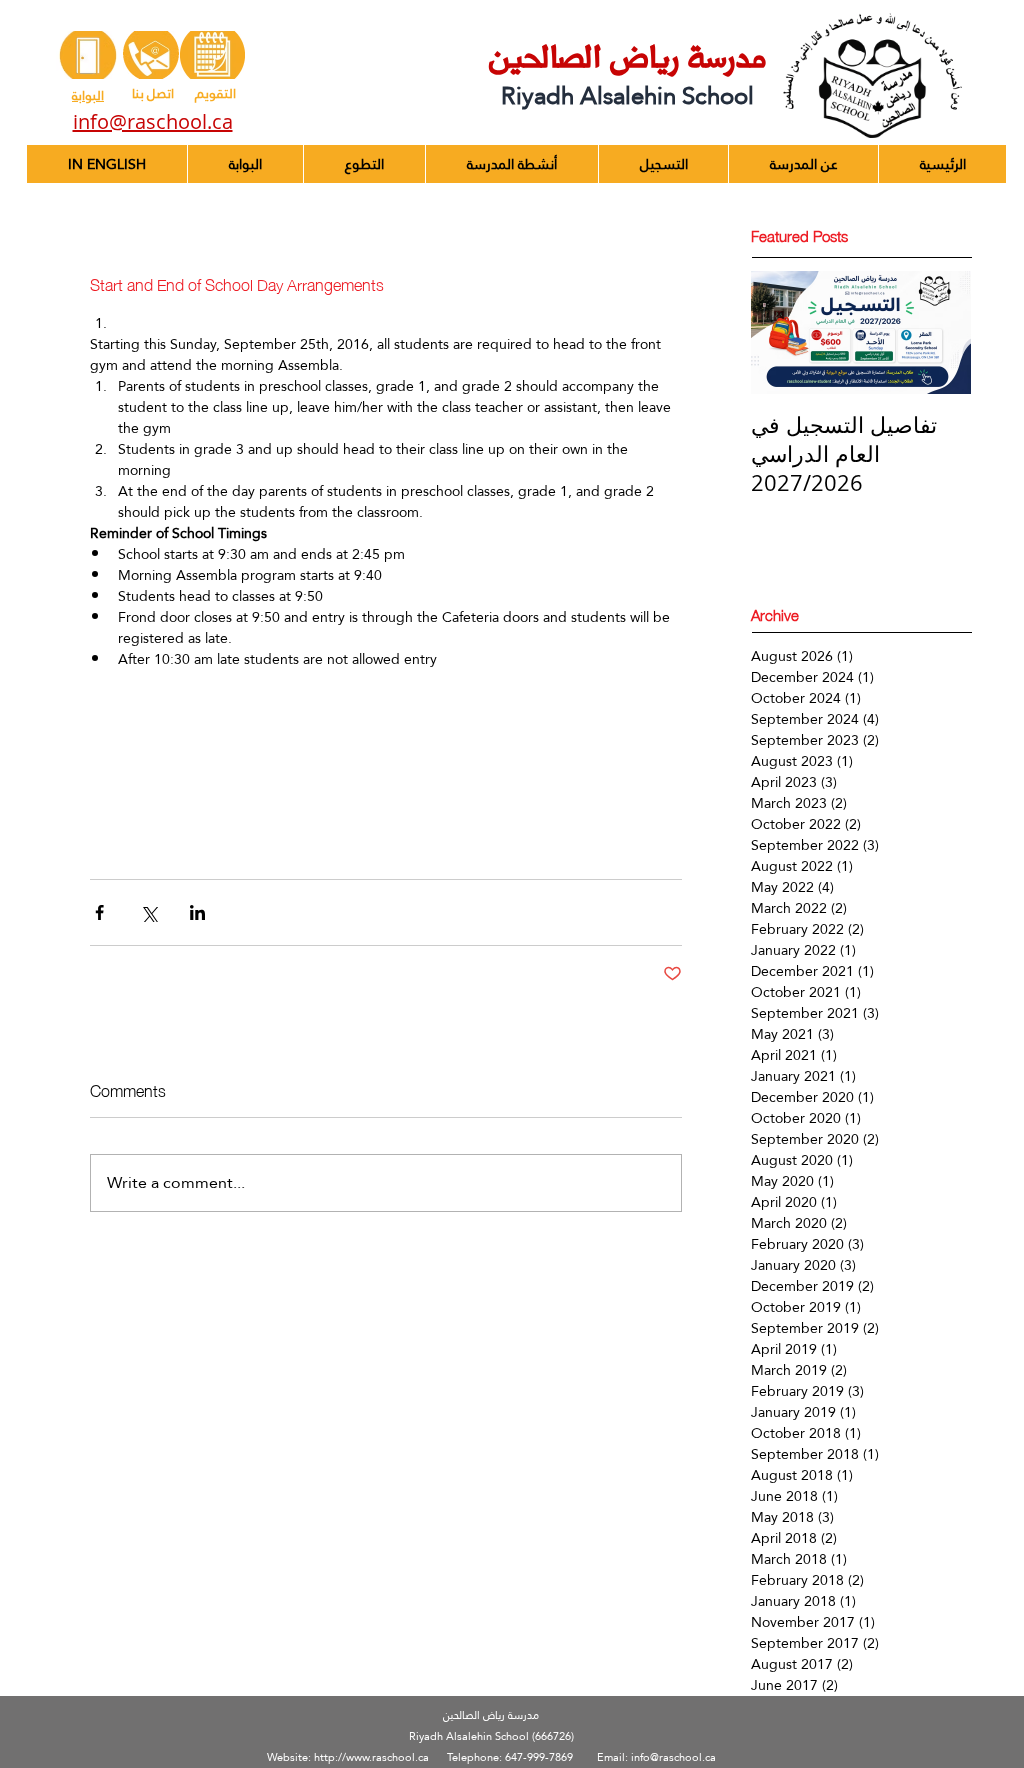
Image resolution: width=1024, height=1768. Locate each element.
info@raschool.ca (673, 1757)
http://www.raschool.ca (371, 1757)
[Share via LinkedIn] (197, 912)
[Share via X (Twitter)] (148, 912)
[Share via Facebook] (99, 912)
